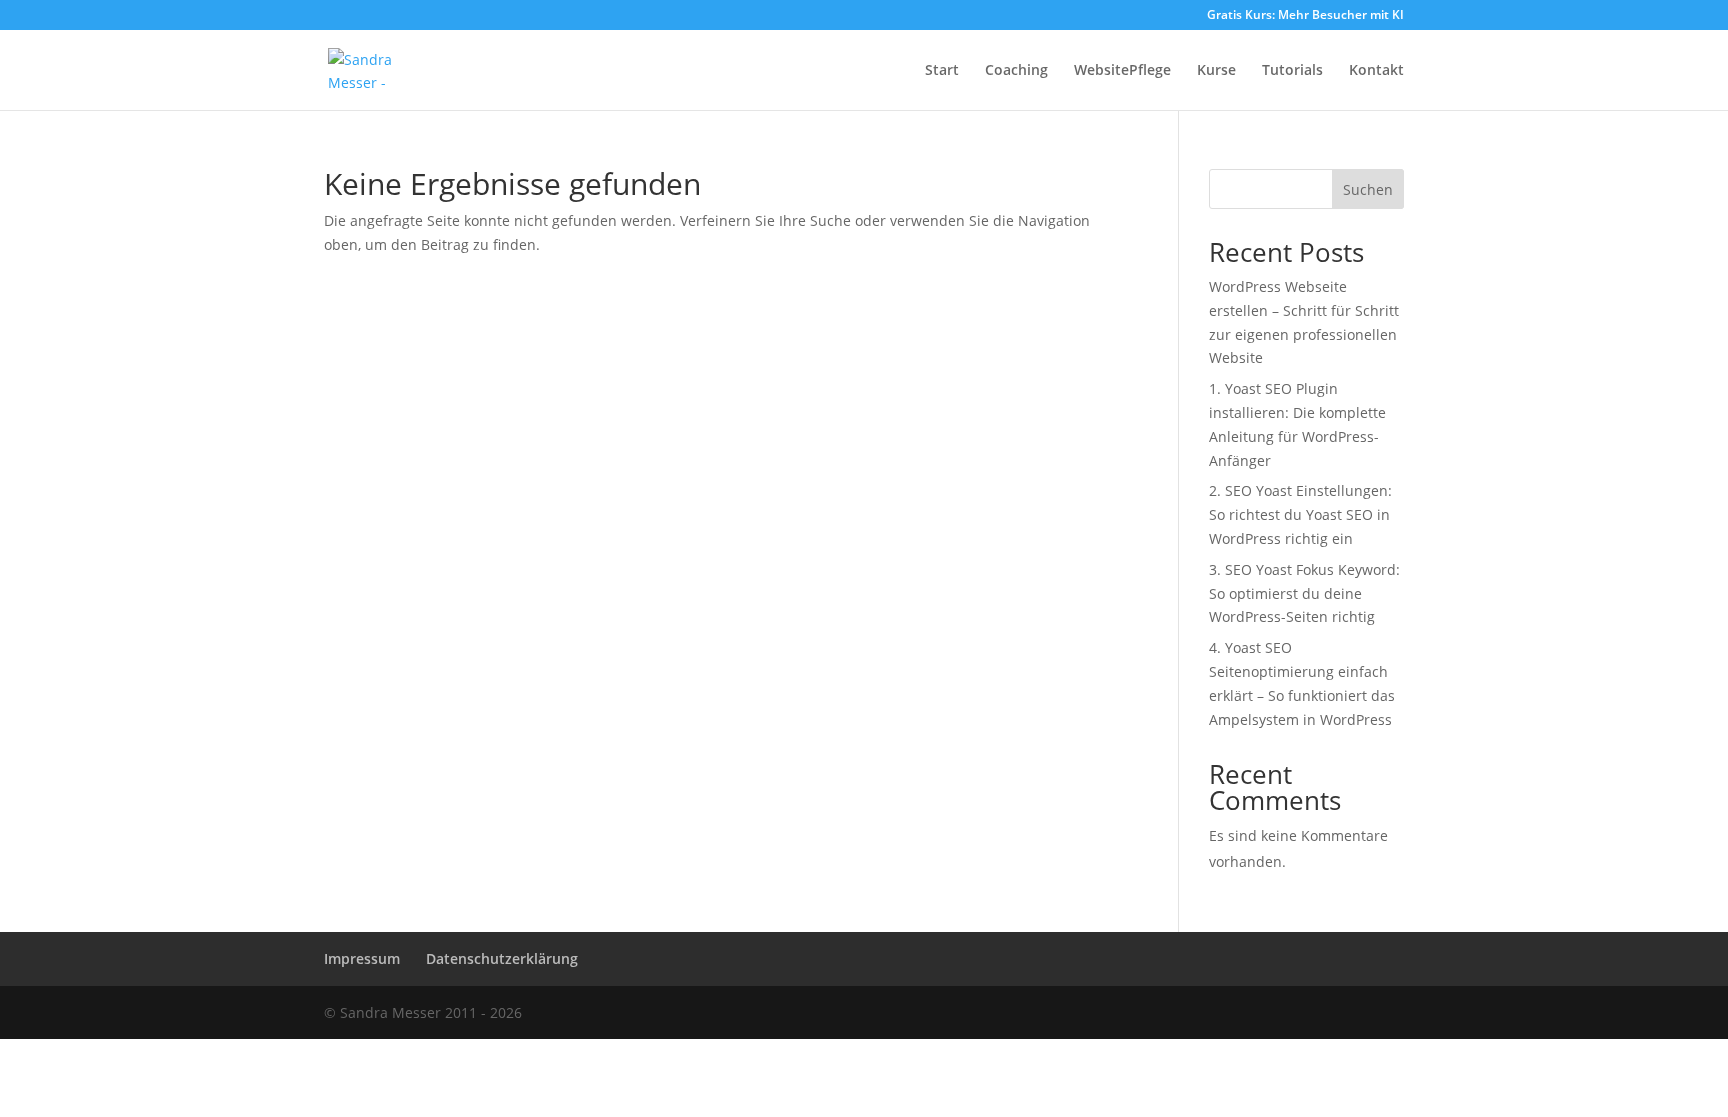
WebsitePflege (1122, 71)
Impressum (362, 958)
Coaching (1016, 71)
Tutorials (1292, 71)
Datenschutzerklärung (502, 958)
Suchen (1368, 189)
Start (942, 71)
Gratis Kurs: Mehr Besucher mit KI (1305, 16)
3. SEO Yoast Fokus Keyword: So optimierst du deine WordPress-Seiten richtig (1304, 593)
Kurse (1216, 71)
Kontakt (1376, 71)
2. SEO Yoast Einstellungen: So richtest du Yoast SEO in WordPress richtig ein (1300, 514)
